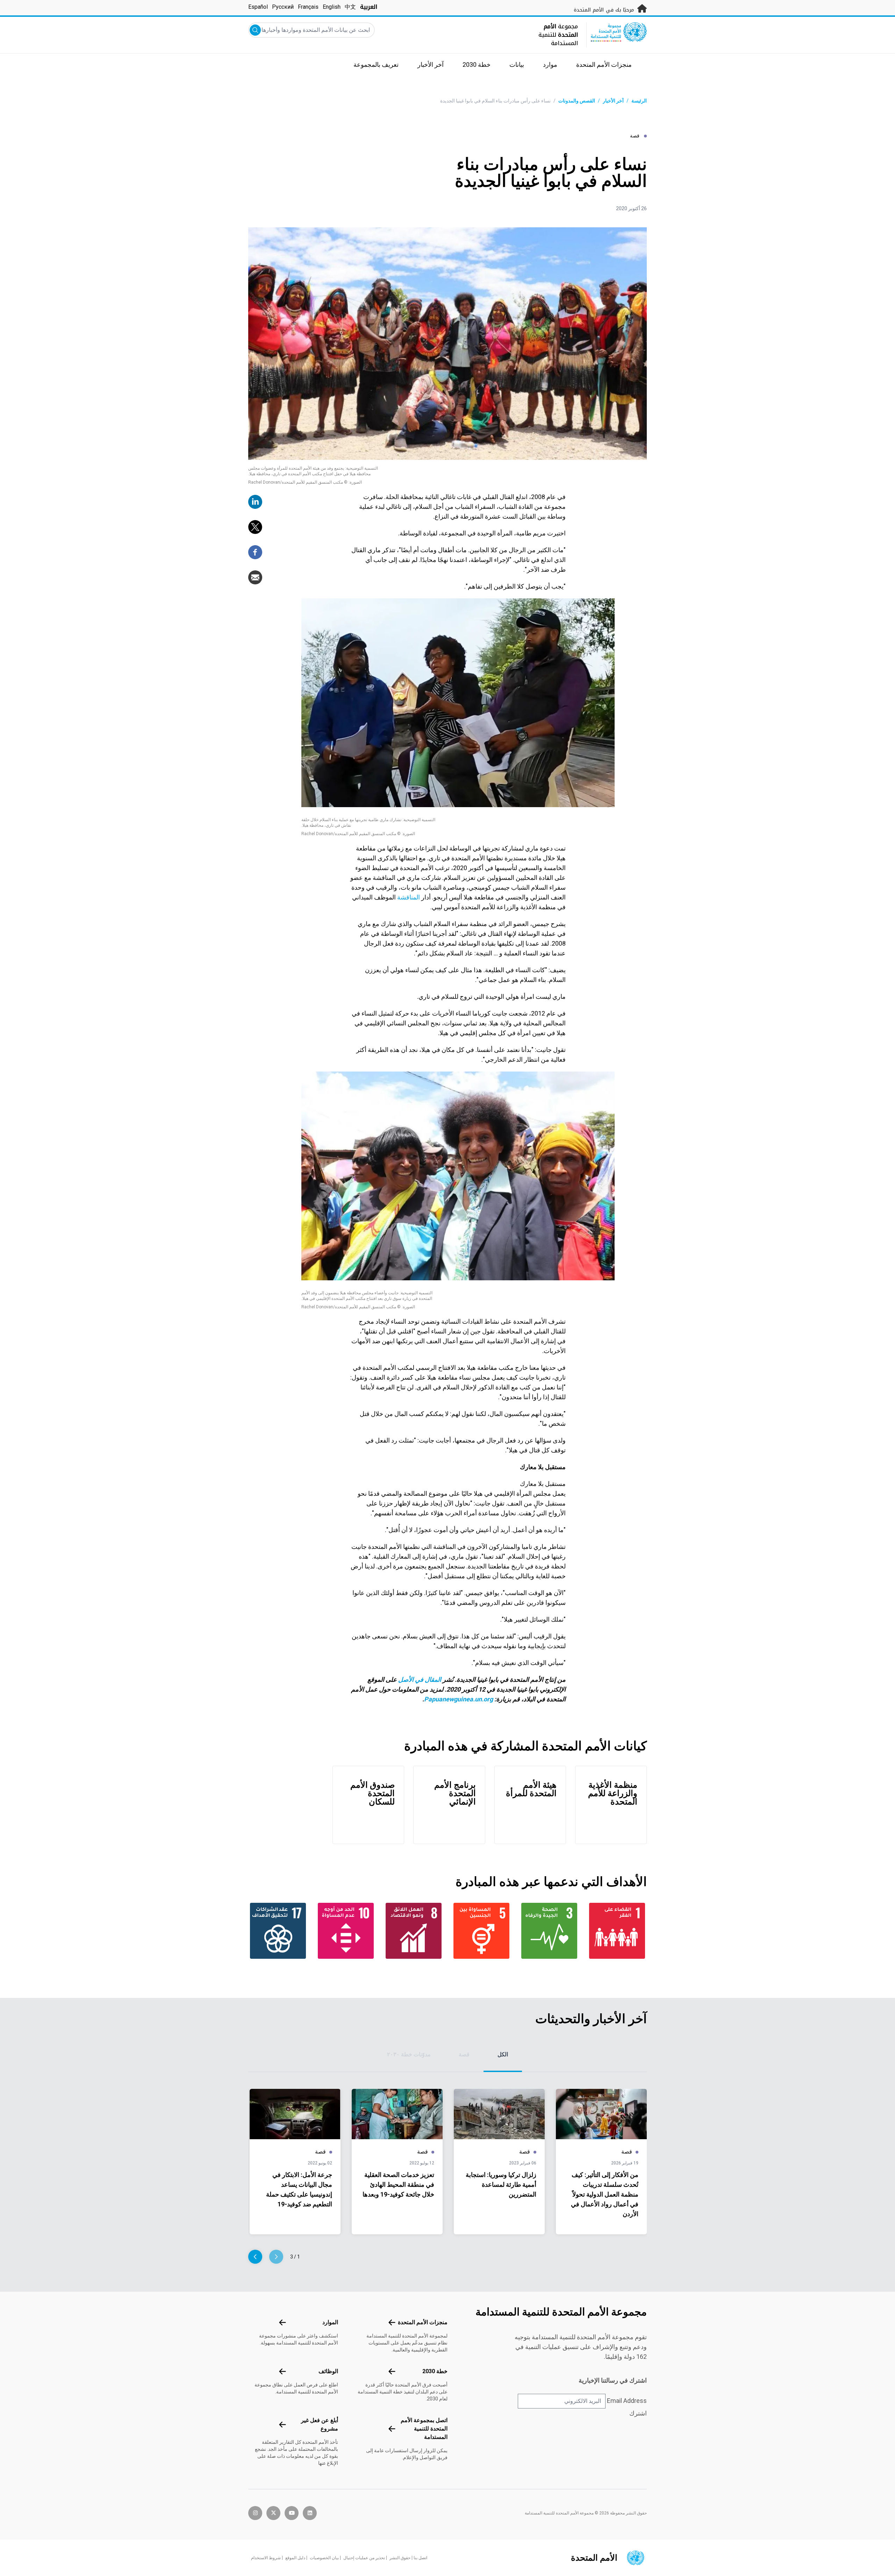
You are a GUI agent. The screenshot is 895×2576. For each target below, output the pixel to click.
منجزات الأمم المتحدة (423, 2322)
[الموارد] (282, 2322)
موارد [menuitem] (550, 65)
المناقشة (408, 897)
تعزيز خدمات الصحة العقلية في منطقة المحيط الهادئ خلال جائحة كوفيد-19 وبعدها (398, 2184)
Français (308, 7)
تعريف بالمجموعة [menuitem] (376, 65)
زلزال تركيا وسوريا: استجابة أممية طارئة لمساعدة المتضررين (501, 2184)
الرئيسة (639, 101)
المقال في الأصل (420, 1680)
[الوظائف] (282, 2371)
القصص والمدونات (577, 101)
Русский (283, 7)
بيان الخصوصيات (324, 2558)
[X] (255, 527)
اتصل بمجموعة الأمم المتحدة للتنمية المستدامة (424, 2429)
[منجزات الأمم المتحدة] (392, 2322)
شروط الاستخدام (266, 2558)
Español (258, 7)
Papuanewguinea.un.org (459, 1699)
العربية (369, 7)
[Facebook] (255, 552)
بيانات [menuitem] (517, 65)
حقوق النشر (400, 2558)
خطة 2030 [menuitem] (477, 65)
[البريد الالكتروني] (255, 577)
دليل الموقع (295, 2558)
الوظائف (328, 2371)
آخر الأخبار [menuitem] (431, 65)
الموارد (330, 2322)
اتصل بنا (420, 2558)
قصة (464, 2054)
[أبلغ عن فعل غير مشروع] (282, 2425)
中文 (350, 7)
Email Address (627, 2401)
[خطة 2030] (392, 2371)
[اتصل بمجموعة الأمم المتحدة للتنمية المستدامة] (392, 2429)
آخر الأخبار (613, 101)
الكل (503, 2054)
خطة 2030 (435, 2371)
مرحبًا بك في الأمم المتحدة (605, 10)
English (332, 7)
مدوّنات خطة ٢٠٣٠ (409, 2054)
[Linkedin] (255, 502)
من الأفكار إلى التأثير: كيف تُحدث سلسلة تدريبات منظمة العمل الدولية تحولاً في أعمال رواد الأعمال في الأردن (605, 2194)
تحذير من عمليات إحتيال (364, 2558)
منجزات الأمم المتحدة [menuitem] (604, 65)
